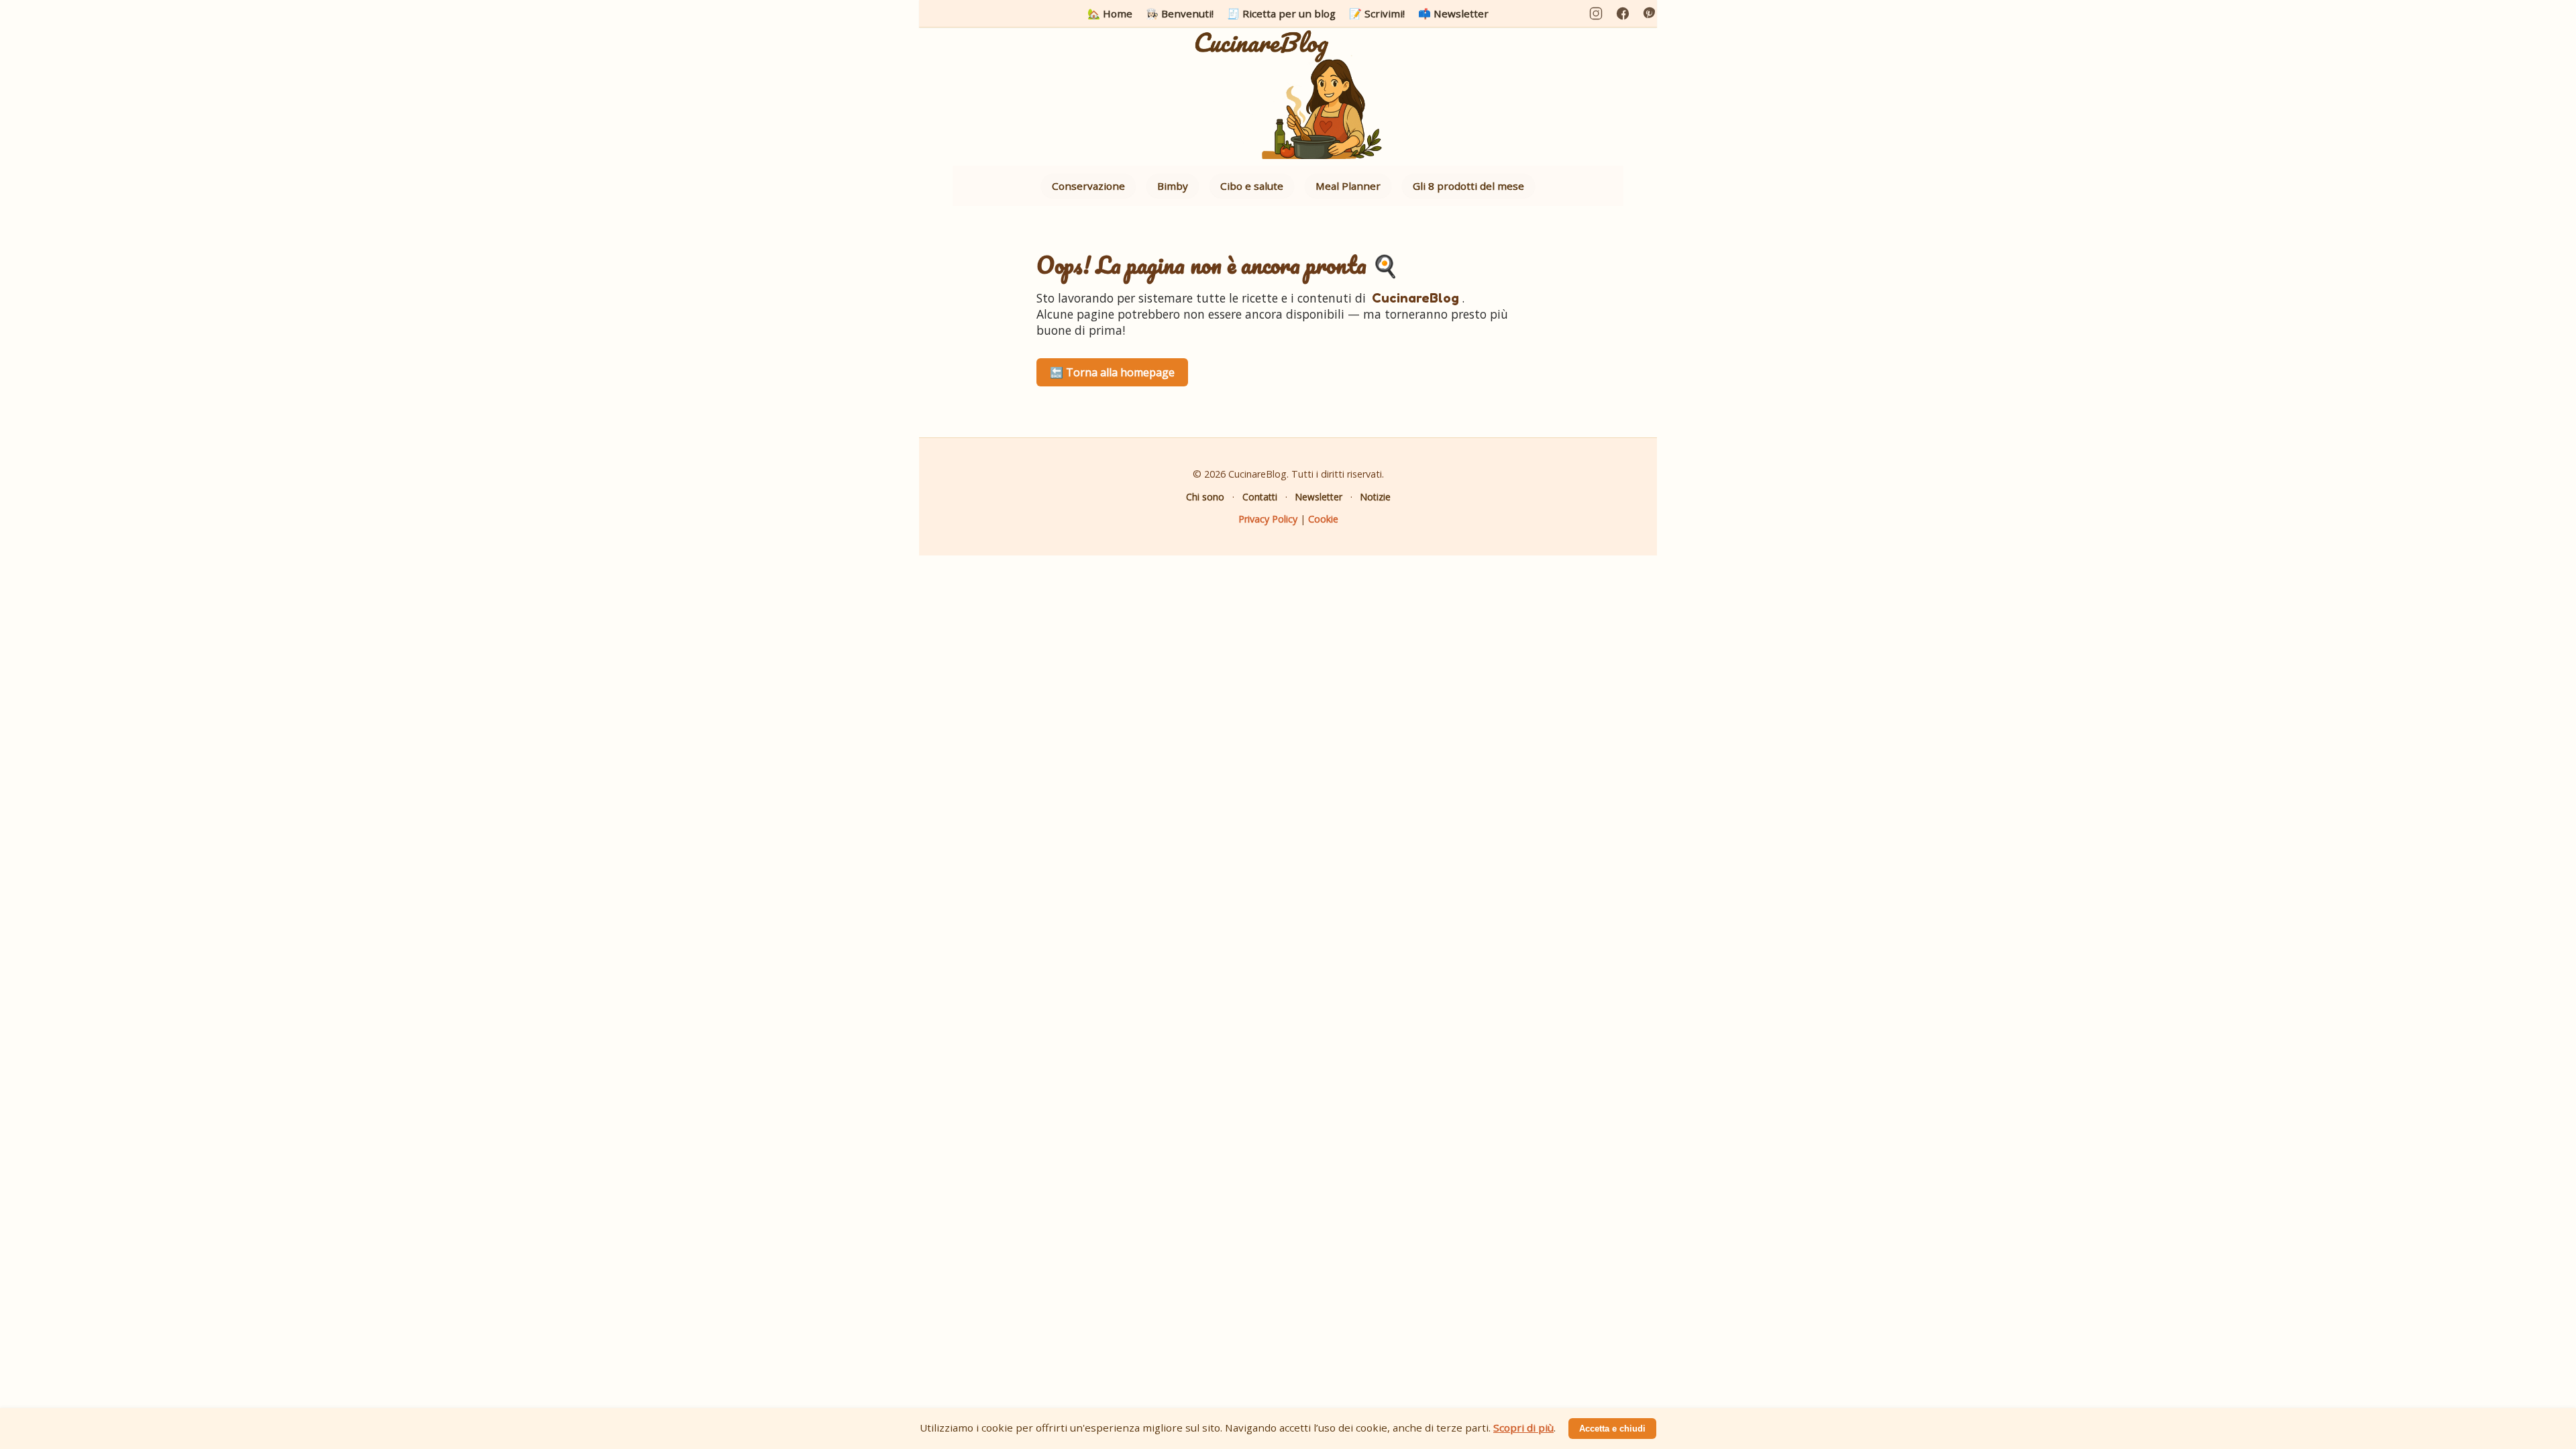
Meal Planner (1348, 186)
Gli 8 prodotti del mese (1468, 186)
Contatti (1260, 497)
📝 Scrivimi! (1377, 13)
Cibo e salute (1252, 186)
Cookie (1323, 519)
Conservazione (1088, 186)
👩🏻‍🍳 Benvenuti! (1180, 13)
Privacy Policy (1268, 519)
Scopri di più (1523, 1428)
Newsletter (1319, 497)
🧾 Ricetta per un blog (1281, 13)
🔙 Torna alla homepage (1112, 372)
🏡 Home (1110, 13)
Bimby (1173, 186)
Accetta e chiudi (1612, 1429)
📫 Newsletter (1453, 13)
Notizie (1376, 497)
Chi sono (1205, 497)
